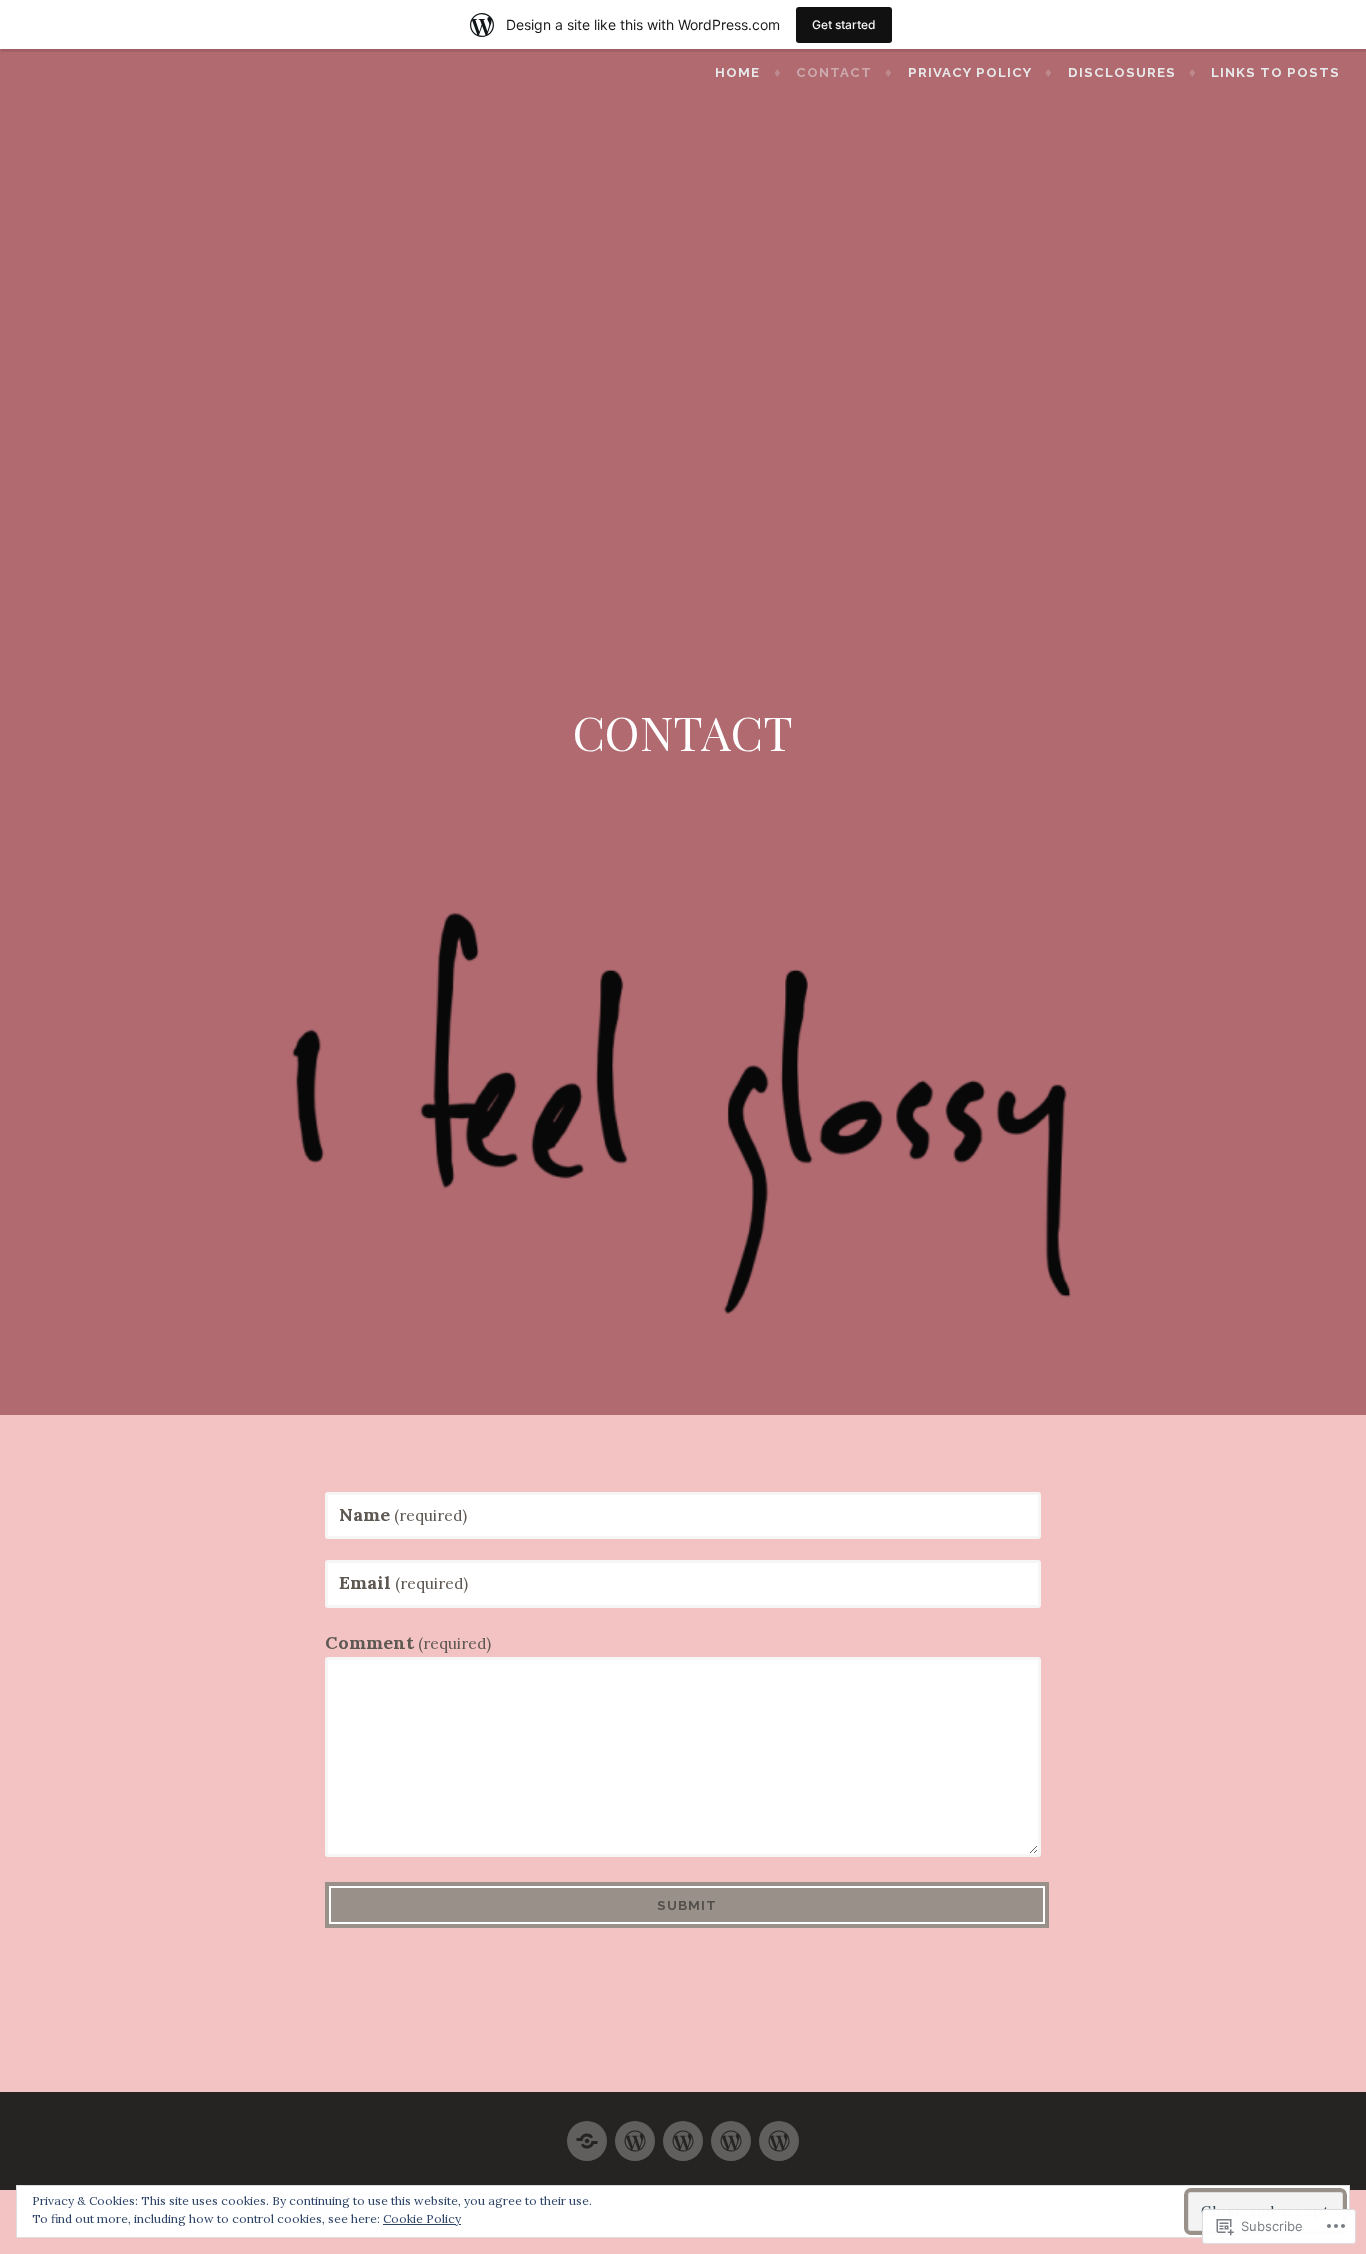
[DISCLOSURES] (731, 2132)
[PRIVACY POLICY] (683, 2132)
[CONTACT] (635, 2132)
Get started (844, 24)
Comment (408, 1642)
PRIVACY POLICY (970, 72)
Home (737, 72)
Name (403, 1514)
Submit (687, 1905)
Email (403, 1582)
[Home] (587, 2132)
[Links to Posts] (779, 2132)
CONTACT (834, 72)
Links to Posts (1275, 72)
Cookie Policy (422, 2218)
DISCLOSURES (1122, 72)
